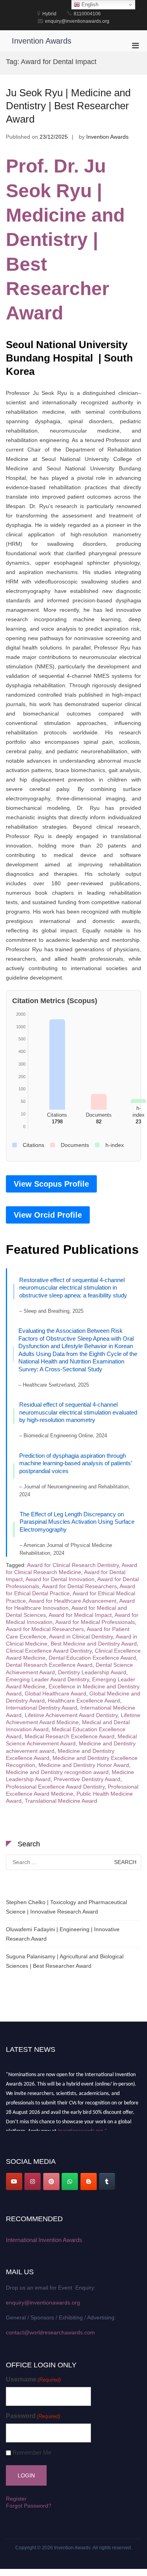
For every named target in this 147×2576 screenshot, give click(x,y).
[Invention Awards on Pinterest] (51, 2182)
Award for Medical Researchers (45, 1629)
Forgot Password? (29, 2506)
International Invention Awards (44, 2240)
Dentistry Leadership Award (92, 1672)
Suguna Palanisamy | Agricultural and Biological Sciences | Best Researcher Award (65, 1961)
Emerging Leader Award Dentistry (47, 1679)
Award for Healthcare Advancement (73, 1601)
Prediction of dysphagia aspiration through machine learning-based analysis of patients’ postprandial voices (75, 1463)
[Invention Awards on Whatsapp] (70, 2182)
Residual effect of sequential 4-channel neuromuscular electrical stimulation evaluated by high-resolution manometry (78, 1412)
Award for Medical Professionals (95, 1622)
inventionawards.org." (82, 2128)
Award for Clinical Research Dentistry (73, 1565)
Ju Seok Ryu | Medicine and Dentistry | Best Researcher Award (68, 106)
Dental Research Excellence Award (49, 1665)
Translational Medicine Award (61, 1801)
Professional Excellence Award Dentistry (55, 1787)
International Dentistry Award (42, 1708)
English (89, 5)
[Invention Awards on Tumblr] (107, 2182)
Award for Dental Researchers (79, 1586)
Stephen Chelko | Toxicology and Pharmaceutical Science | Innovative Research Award (66, 1907)
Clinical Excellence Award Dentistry (49, 1651)
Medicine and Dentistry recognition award (57, 1772)
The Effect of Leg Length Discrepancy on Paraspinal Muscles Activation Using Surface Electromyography (77, 1522)
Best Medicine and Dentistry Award (94, 1644)
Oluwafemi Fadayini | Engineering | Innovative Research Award (63, 1934)
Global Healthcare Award (55, 1693)
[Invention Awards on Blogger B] (89, 2182)
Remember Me (32, 2452)
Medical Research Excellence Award (70, 1736)
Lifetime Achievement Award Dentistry (71, 1715)
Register (16, 2499)
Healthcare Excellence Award (84, 1701)
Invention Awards (42, 41)
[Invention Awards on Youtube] (14, 2182)
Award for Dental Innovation (60, 1579)
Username (33, 2379)
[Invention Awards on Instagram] (33, 2182)
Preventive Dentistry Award (87, 1779)
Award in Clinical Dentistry (81, 1637)
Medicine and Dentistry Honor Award (84, 1765)
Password (33, 2416)
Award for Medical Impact (80, 1615)
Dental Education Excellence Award (92, 1658)
